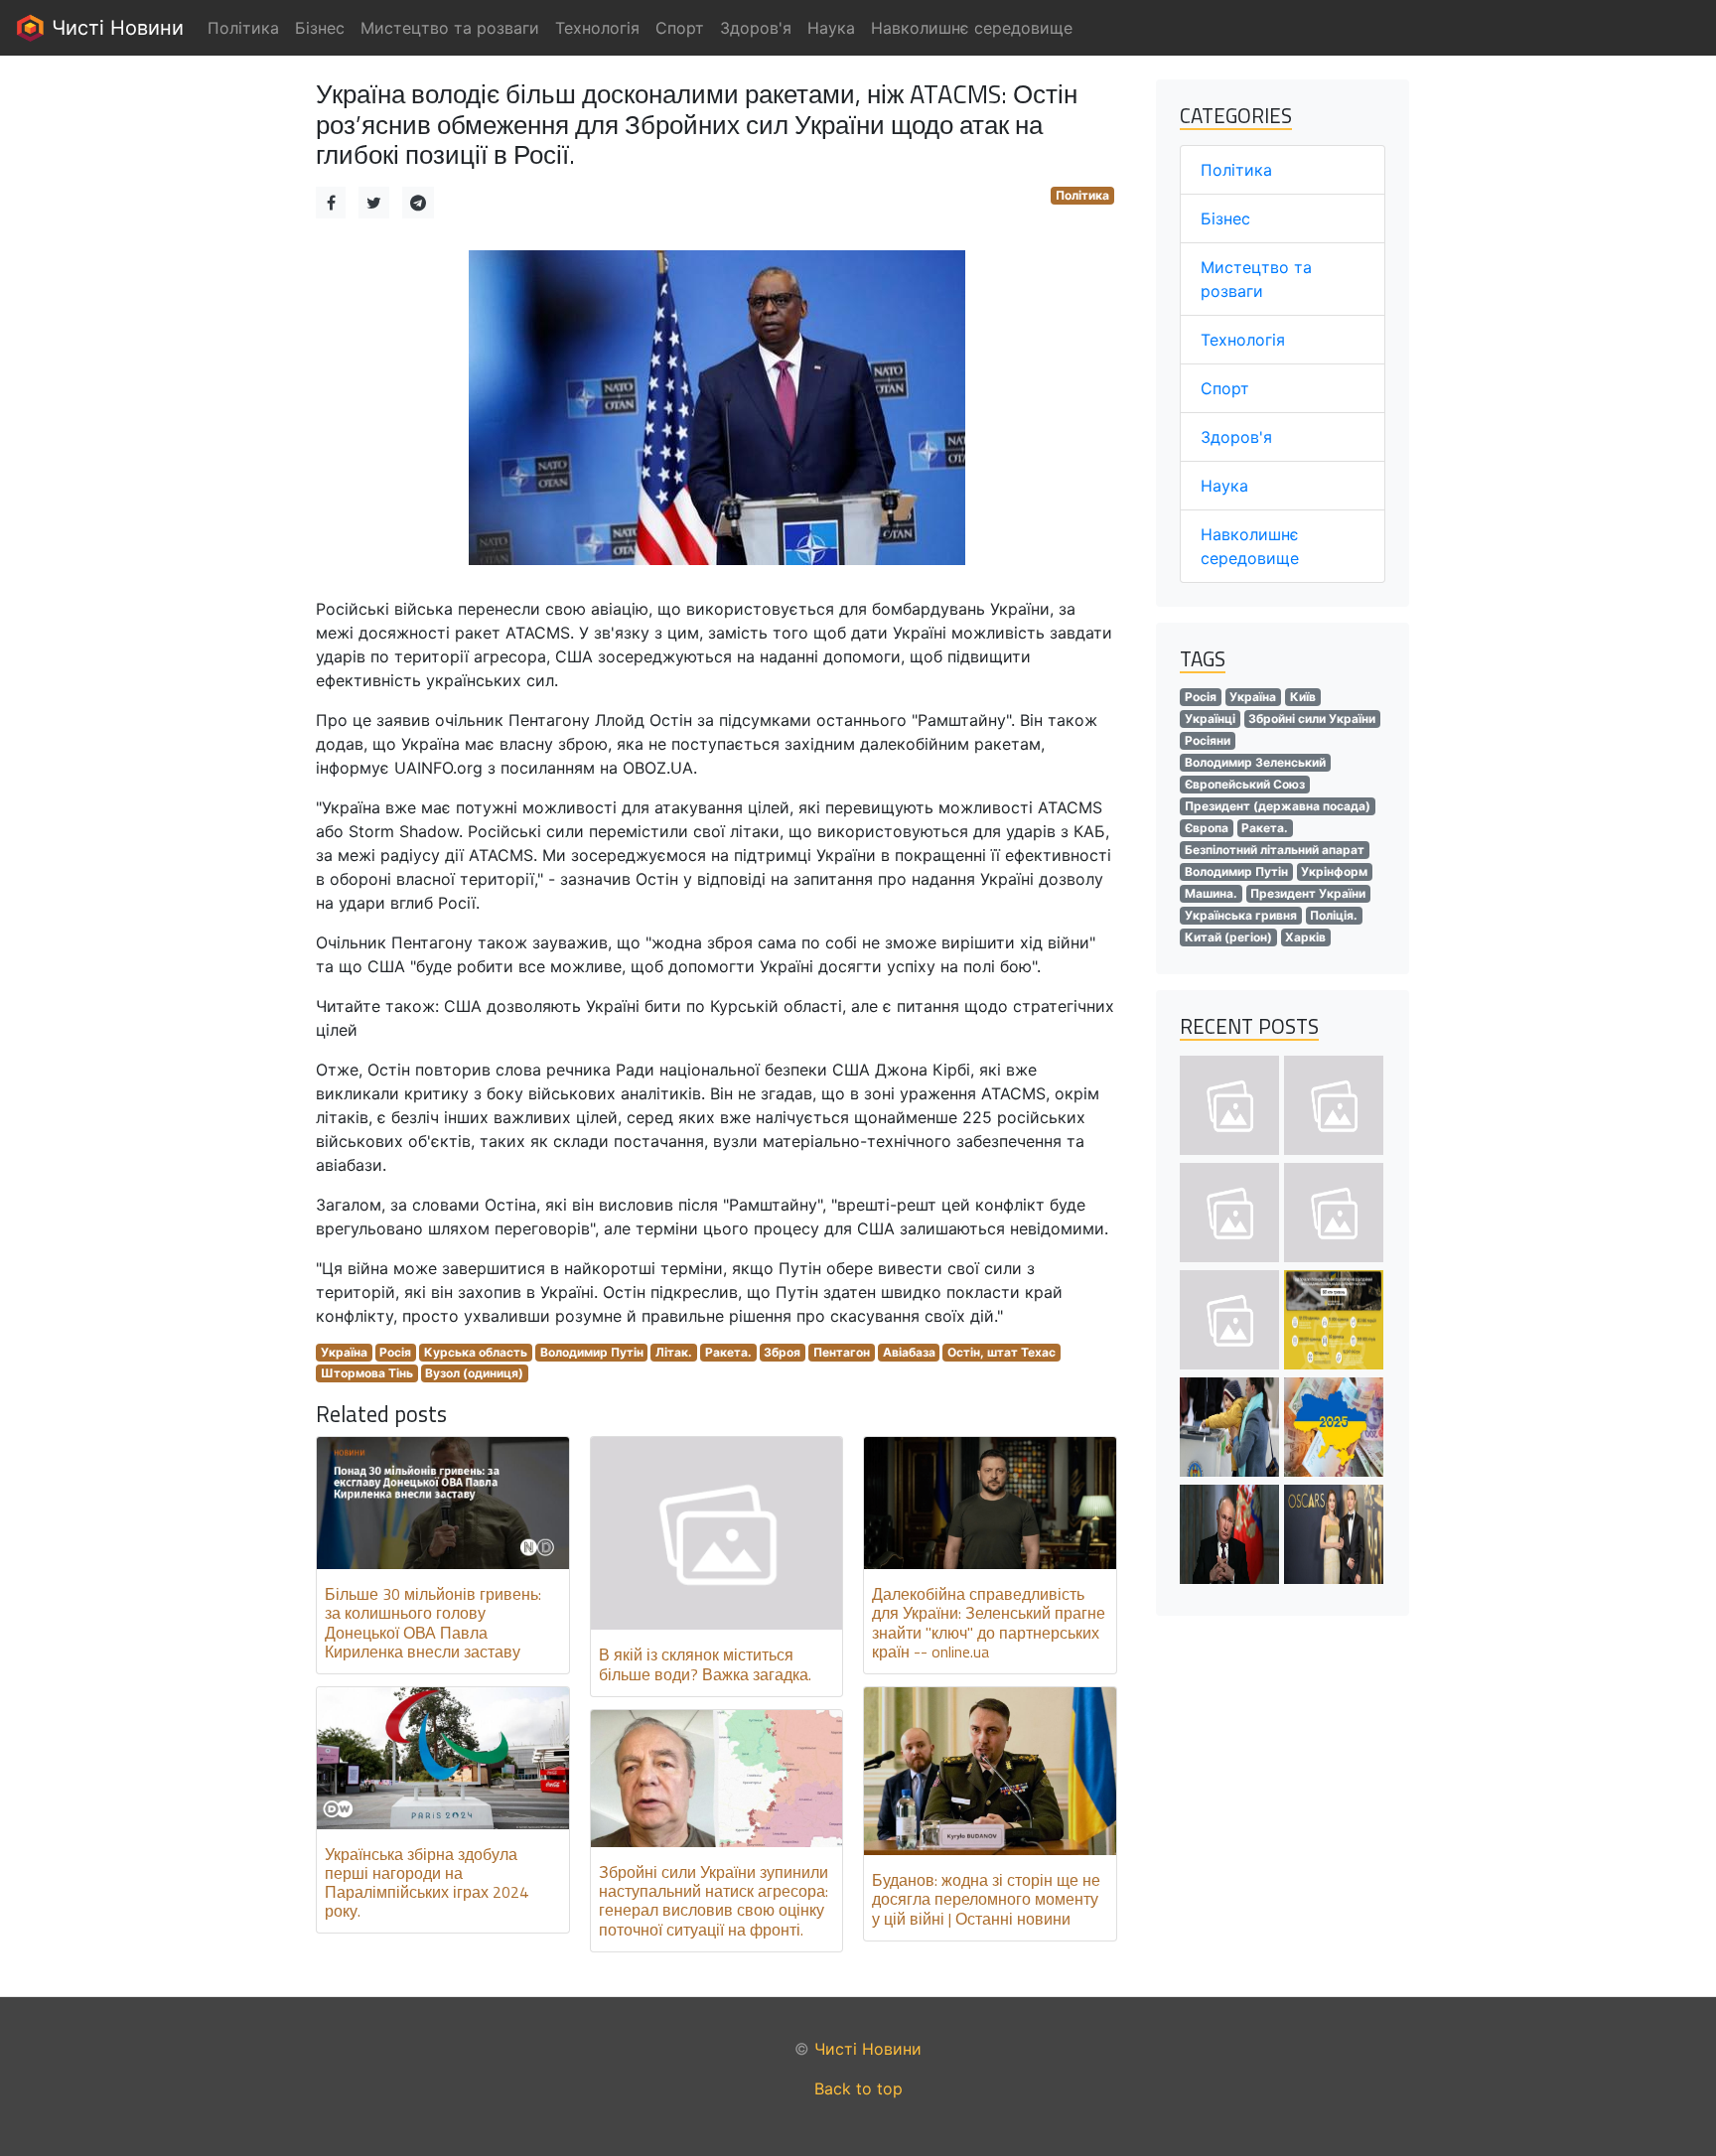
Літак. (674, 1352)
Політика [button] (243, 28)
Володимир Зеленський (1255, 762)
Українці (1210, 719)
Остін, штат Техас (1001, 1352)
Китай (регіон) (1228, 937)
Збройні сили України (1312, 719)
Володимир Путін (592, 1352)
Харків (1305, 937)
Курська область (476, 1352)
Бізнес (1225, 218)
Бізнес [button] (320, 28)
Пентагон (842, 1352)
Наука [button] (831, 28)
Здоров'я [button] (756, 28)
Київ (1303, 697)
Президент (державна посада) (1278, 806)
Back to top (858, 2088)
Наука (1224, 486)
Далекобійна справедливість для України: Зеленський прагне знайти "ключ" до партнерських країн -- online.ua (989, 1623)
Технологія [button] (597, 28)
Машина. (1211, 893)
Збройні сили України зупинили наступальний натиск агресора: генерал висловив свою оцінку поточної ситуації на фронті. (714, 1901)
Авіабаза (909, 1352)
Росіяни (1208, 740)
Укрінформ (1334, 871)
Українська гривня (1241, 915)
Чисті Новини (115, 28)
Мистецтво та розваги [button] (450, 28)
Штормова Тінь (367, 1373)
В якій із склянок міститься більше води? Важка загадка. (705, 1664)
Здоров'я (1236, 437)
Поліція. (1334, 915)
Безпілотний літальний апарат (1275, 850)
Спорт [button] (680, 28)
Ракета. (728, 1352)
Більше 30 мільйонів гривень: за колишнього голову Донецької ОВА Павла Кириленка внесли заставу (433, 1623)
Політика (1082, 195)
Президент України (1308, 893)
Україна (344, 1352)
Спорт (1225, 388)
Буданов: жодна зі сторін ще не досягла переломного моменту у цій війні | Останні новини (986, 1899)
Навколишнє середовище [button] (972, 28)
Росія (395, 1352)
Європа (1207, 828)
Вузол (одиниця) (474, 1373)
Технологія (1243, 340)
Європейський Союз (1245, 784)
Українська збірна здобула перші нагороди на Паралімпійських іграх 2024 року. (427, 1883)
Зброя (782, 1352)
